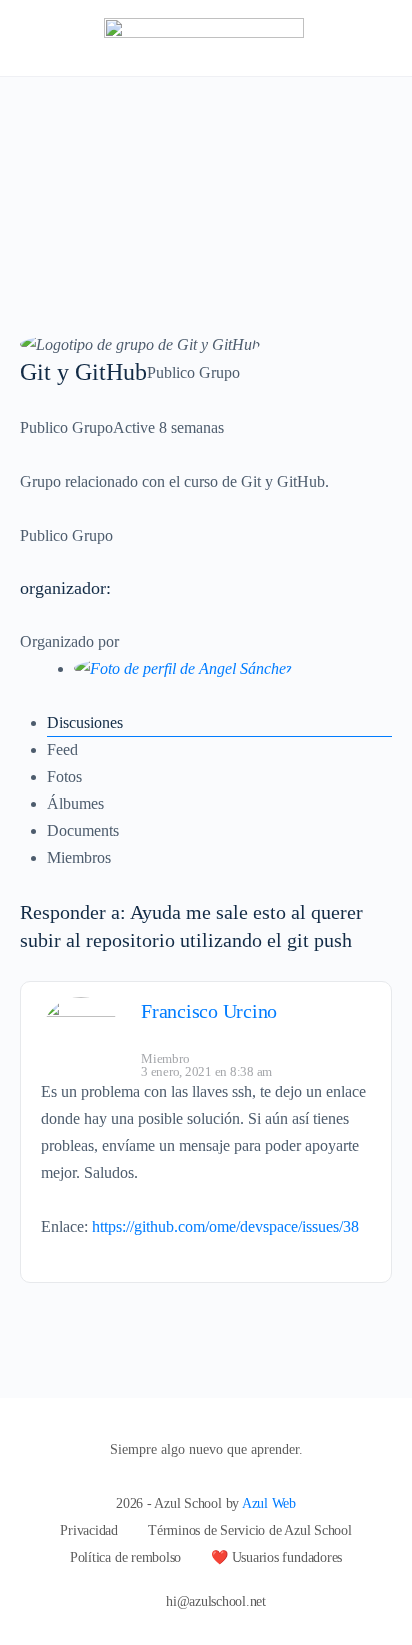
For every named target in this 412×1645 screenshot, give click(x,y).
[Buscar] (375, 38)
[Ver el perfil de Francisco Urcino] (81, 1037)
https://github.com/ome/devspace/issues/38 (225, 1226)
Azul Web (269, 1503)
